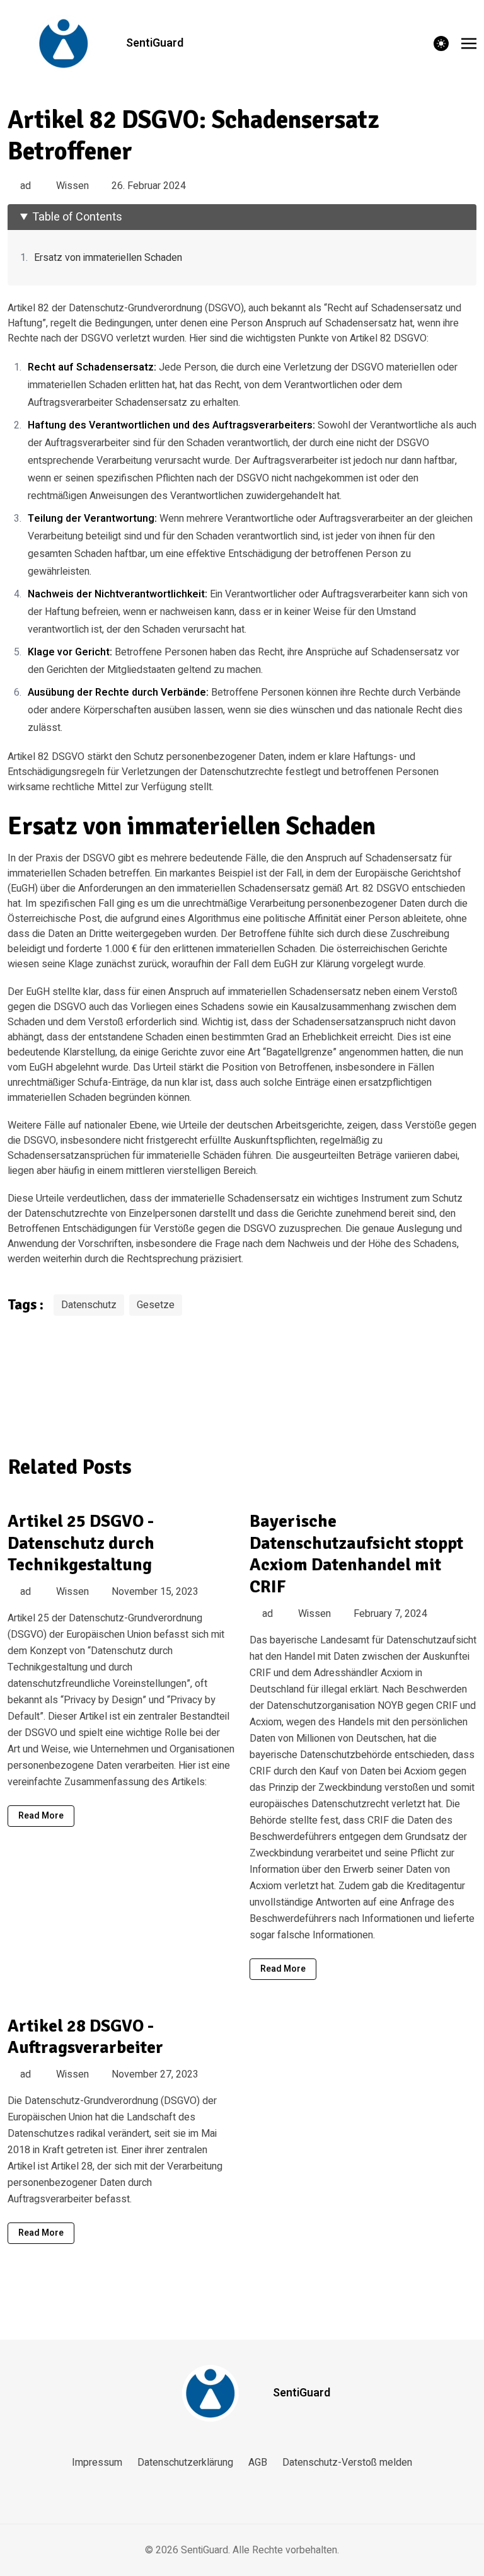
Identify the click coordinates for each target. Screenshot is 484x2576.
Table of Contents (77, 217)
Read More (41, 1816)
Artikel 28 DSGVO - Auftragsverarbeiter (85, 2037)
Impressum (97, 2463)
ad (26, 186)
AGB (258, 2463)
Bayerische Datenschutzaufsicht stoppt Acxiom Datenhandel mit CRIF (356, 1554)
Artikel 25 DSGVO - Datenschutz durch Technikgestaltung (81, 1543)
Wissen (72, 186)
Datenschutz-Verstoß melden (347, 2463)
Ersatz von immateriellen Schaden (108, 258)
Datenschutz (89, 1305)
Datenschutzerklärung (185, 2463)
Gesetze (156, 1305)
